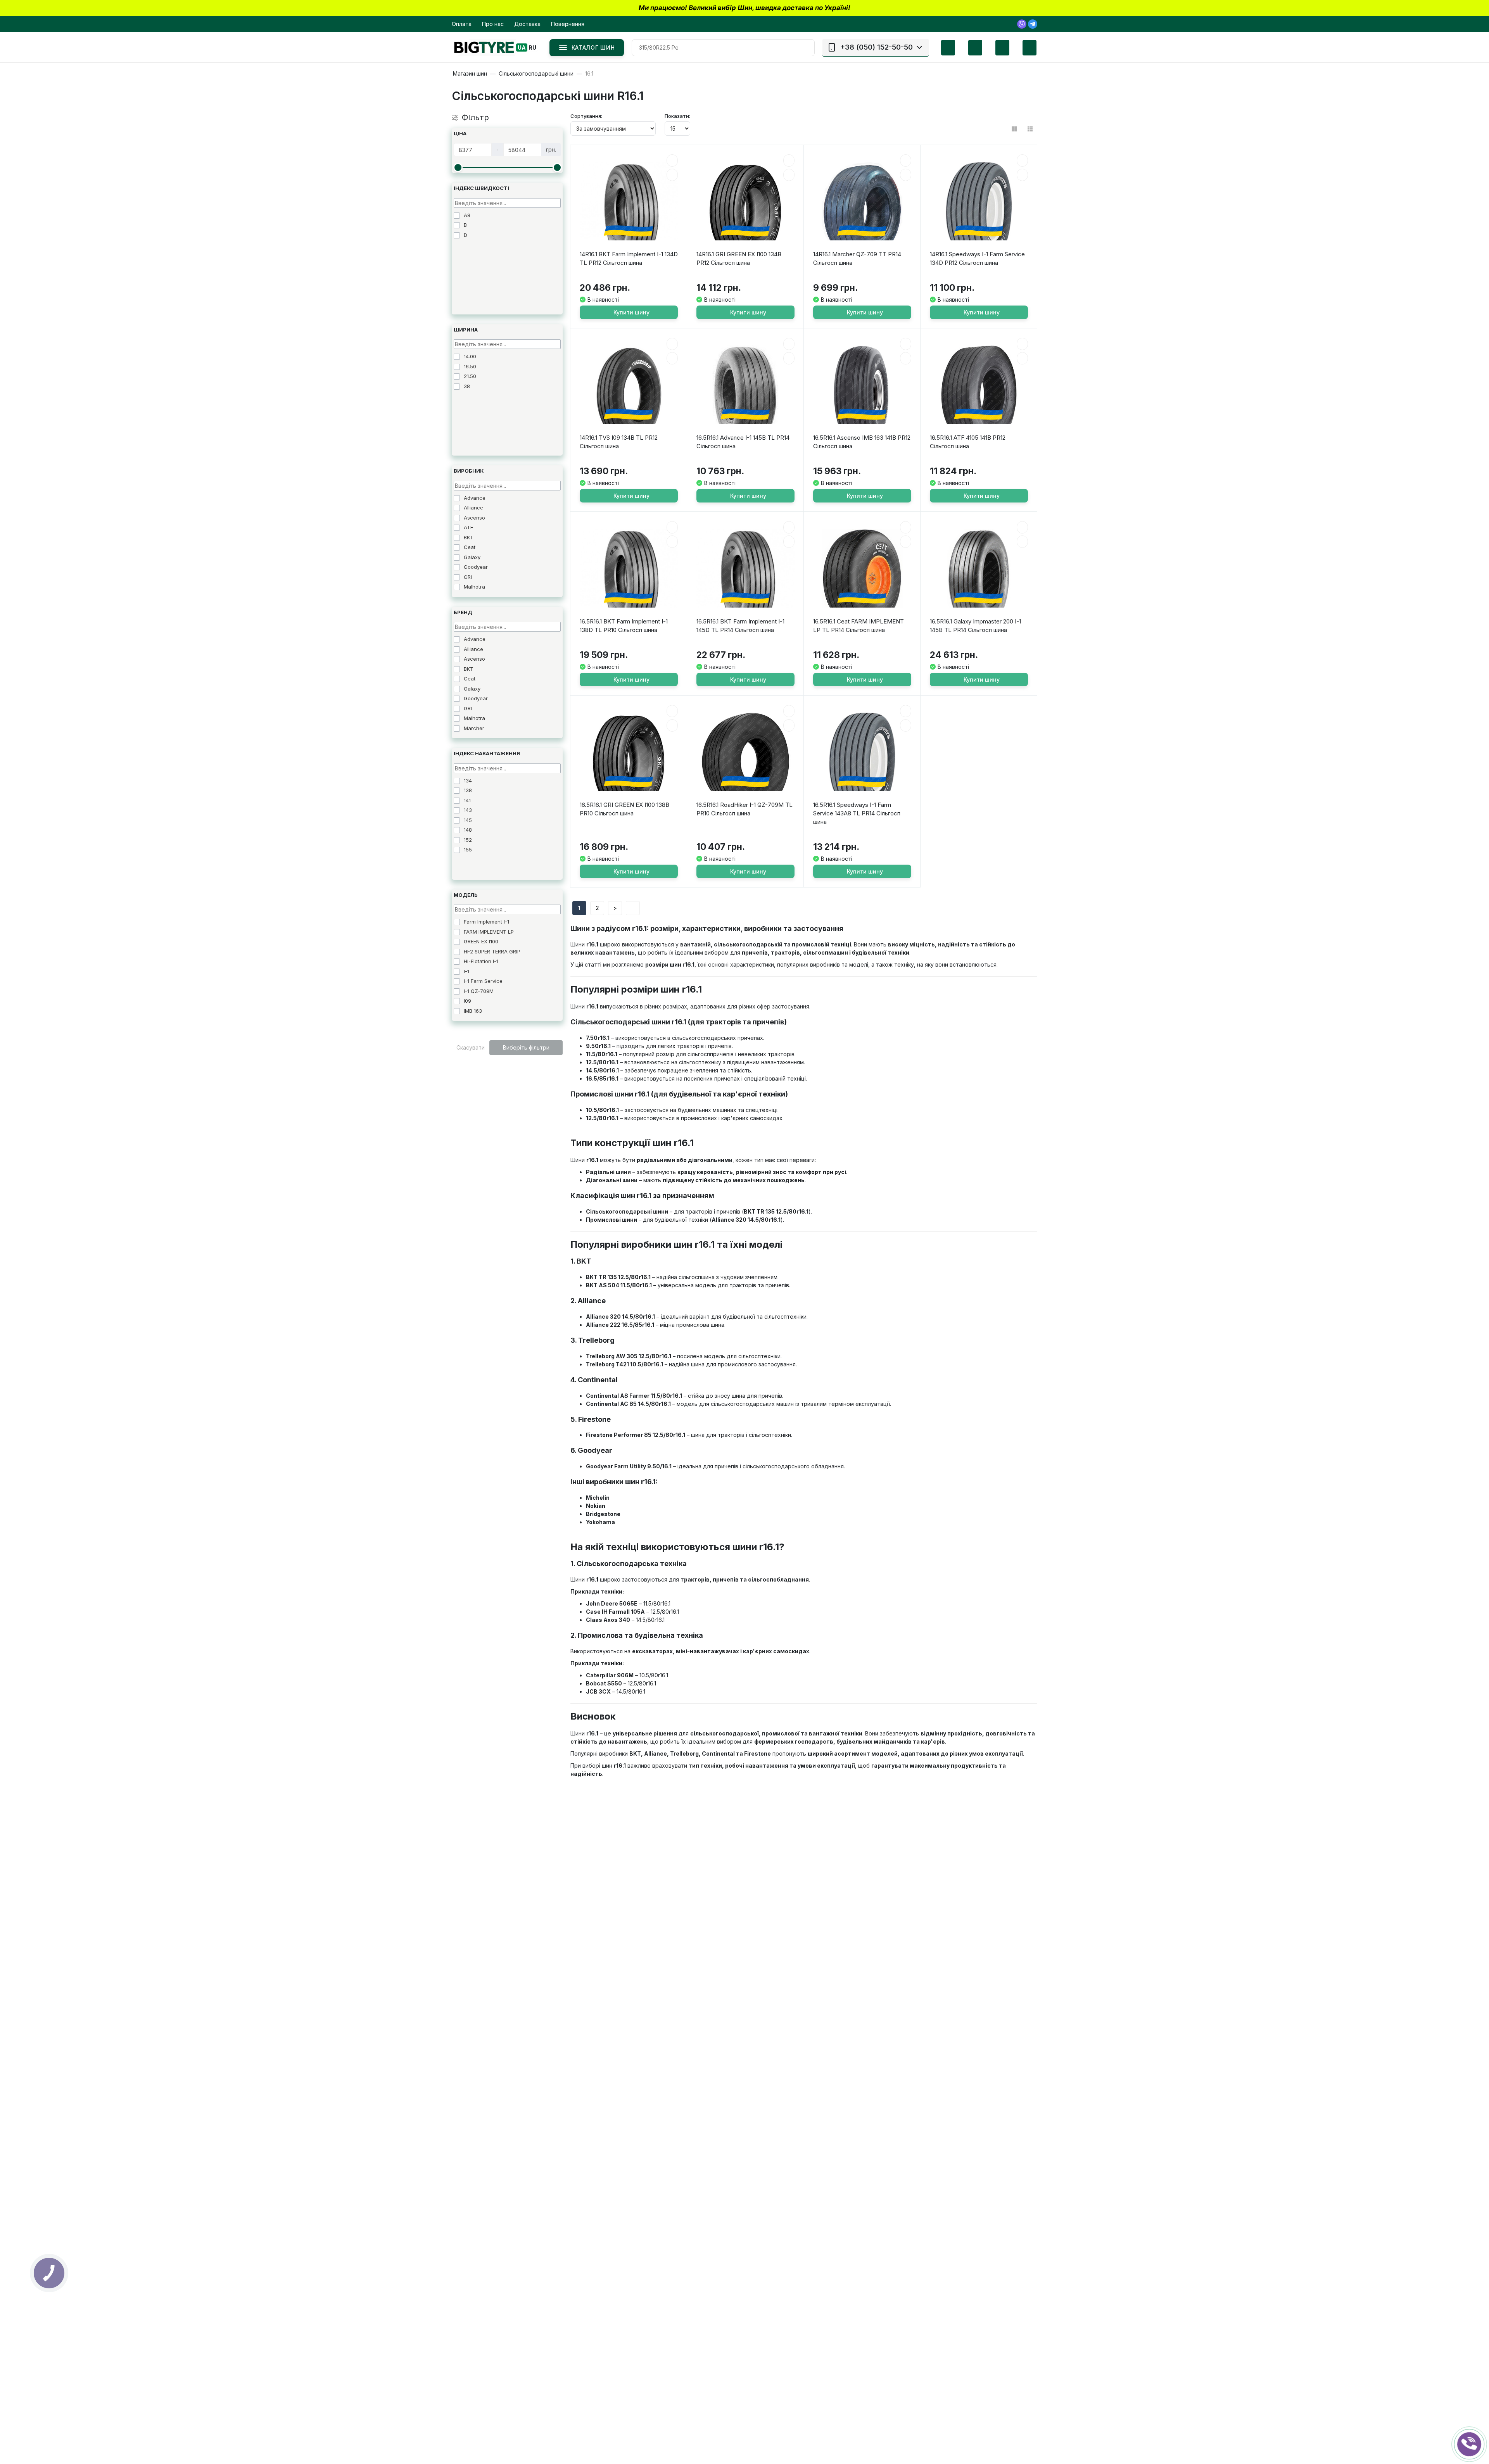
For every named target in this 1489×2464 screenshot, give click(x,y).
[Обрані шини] (969, 48)
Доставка (527, 24)
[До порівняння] (672, 175)
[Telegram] (1033, 24)
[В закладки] (672, 161)
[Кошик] (1024, 48)
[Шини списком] (1030, 129)
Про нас (493, 24)
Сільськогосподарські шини (536, 74)
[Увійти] (997, 48)
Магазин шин (470, 74)
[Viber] (1022, 24)
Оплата (462, 24)
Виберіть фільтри (526, 1047)
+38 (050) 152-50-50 (877, 47)
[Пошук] (806, 48)
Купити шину (631, 312)
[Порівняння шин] (942, 48)
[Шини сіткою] (1014, 129)
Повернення (568, 24)
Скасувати (471, 1047)
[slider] (458, 167)
